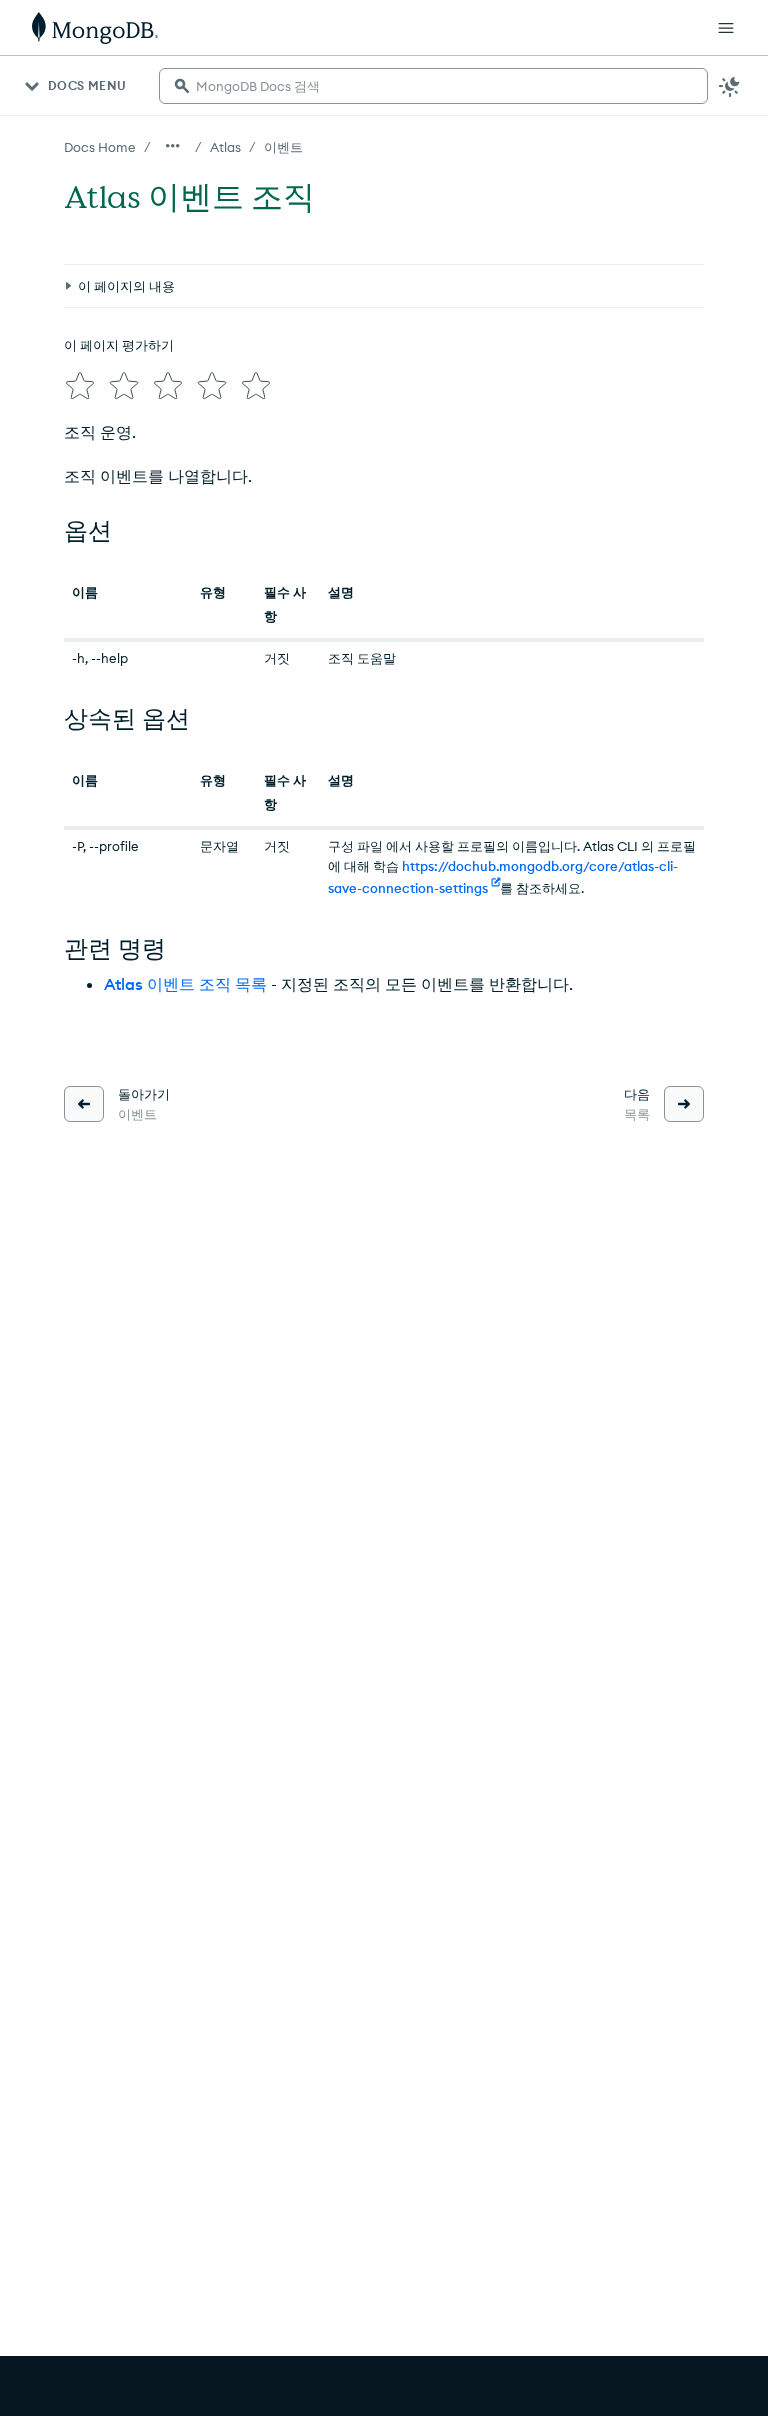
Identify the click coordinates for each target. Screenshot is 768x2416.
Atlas (225, 147)
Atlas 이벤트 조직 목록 (185, 984)
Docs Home (100, 147)
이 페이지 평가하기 (119, 345)
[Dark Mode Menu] (730, 86)
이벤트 (283, 147)
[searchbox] (433, 86)
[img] (80, 386)
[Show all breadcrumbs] (173, 146)
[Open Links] (726, 28)
